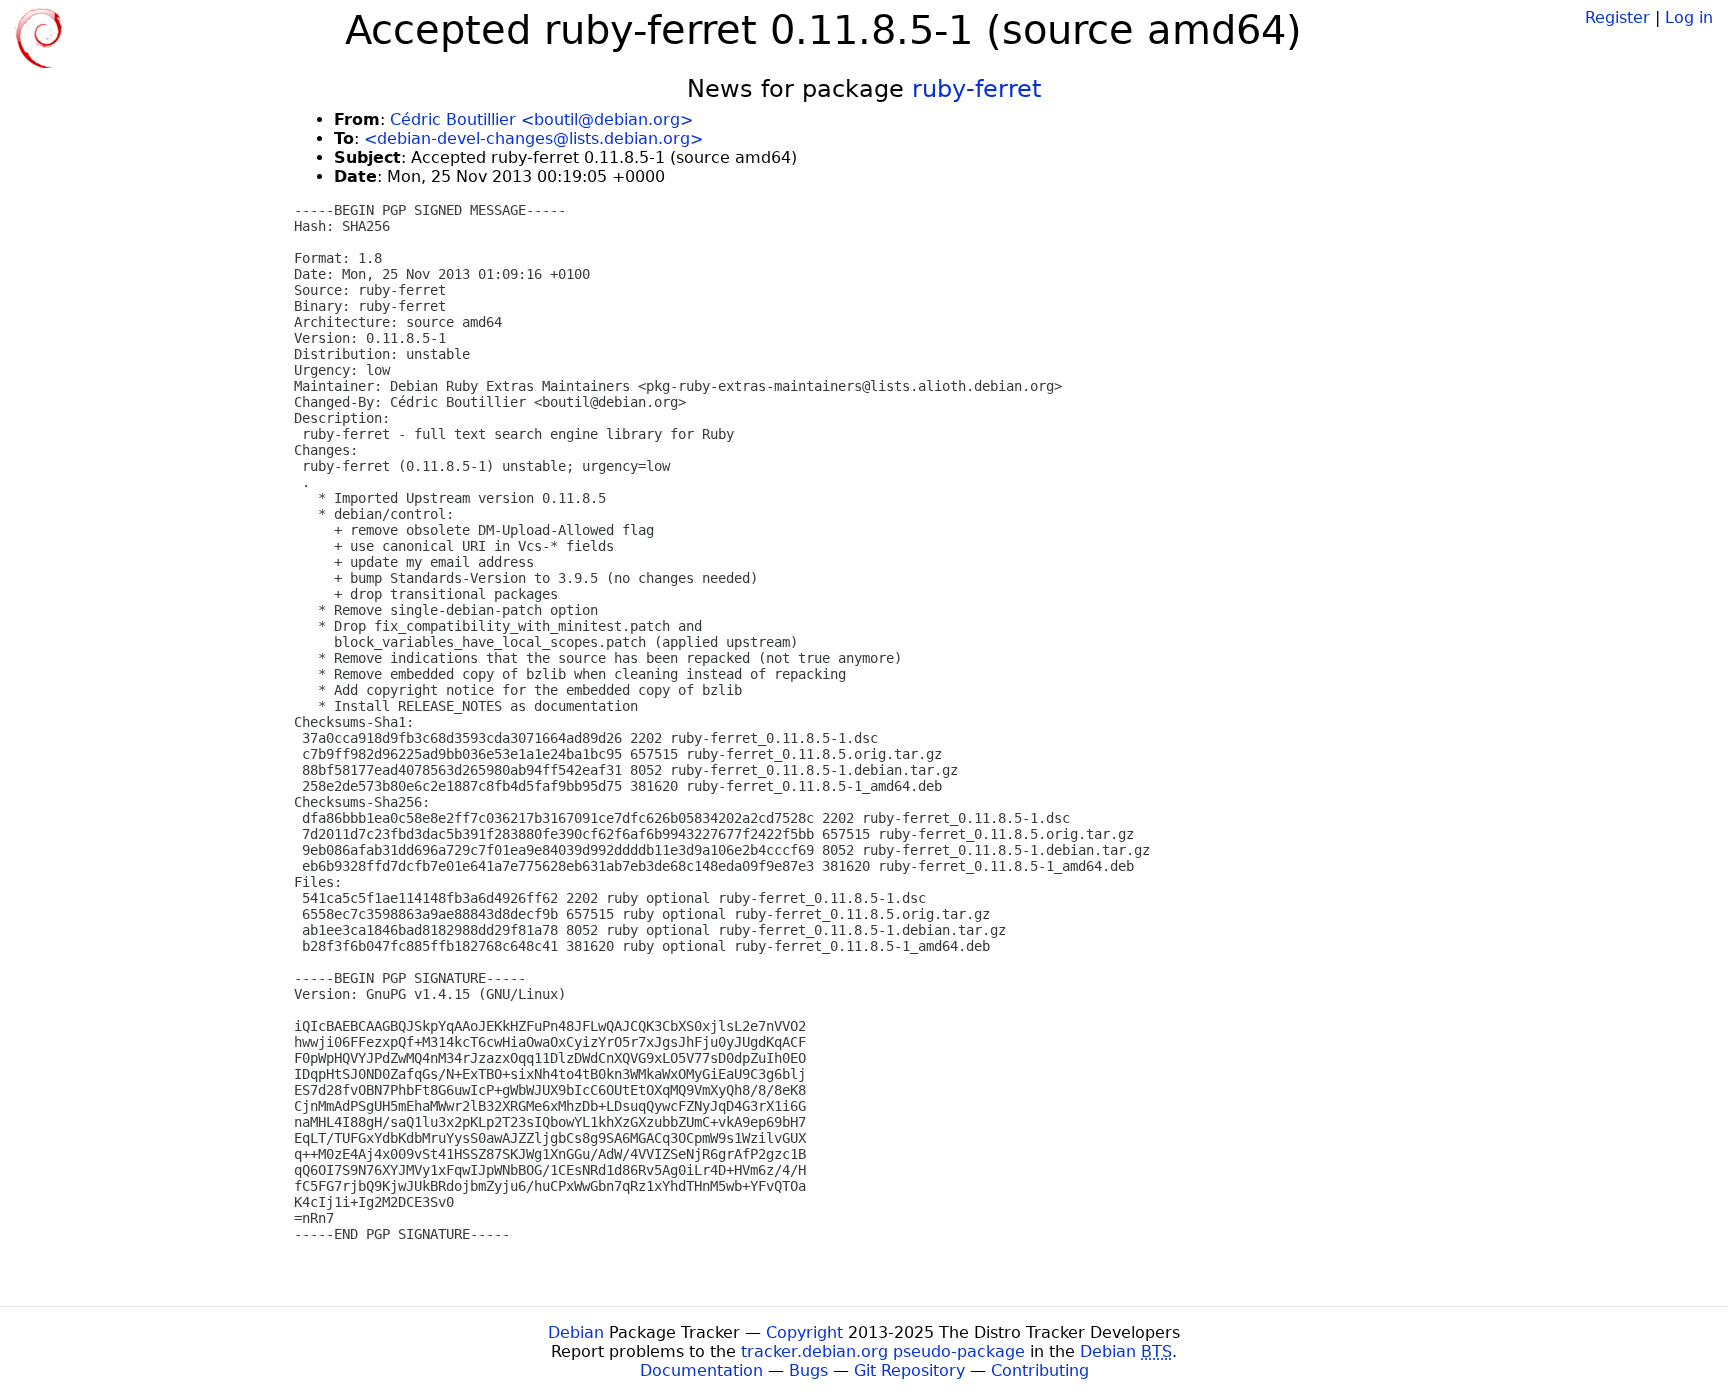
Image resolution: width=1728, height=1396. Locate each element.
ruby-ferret (976, 89)
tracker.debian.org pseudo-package (883, 1351)
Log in (1689, 17)
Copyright (804, 1332)
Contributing (1040, 1370)
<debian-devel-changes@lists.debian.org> (533, 138)
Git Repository (909, 1370)
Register (1617, 17)
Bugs (808, 1370)
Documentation (701, 1370)
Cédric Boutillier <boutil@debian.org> (541, 119)
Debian (576, 1332)
